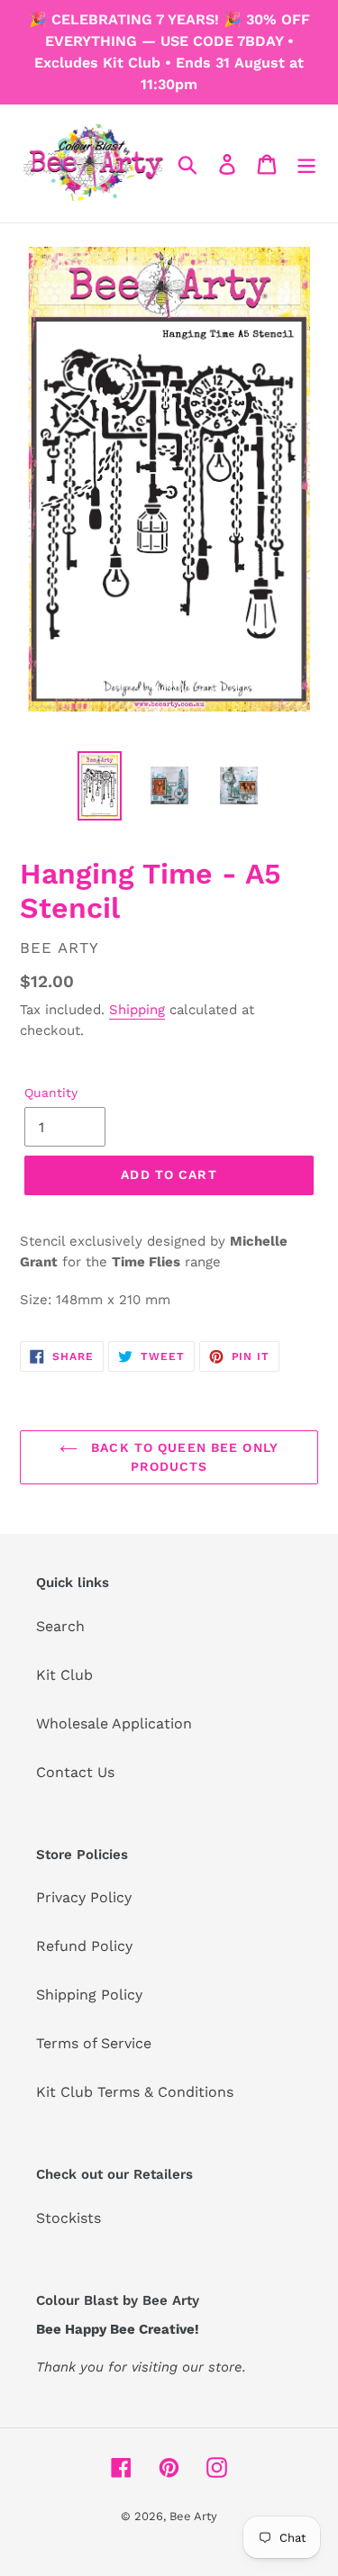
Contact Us (75, 1772)
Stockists (69, 2218)
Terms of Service (94, 2043)
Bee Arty (193, 2516)
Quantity (51, 1093)
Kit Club (64, 1675)
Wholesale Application (114, 1723)
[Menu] (306, 163)
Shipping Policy (89, 1995)
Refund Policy (84, 1946)
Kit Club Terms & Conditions (135, 2092)
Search (60, 1626)
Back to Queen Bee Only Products (183, 1457)
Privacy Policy (84, 1897)
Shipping (137, 1010)
